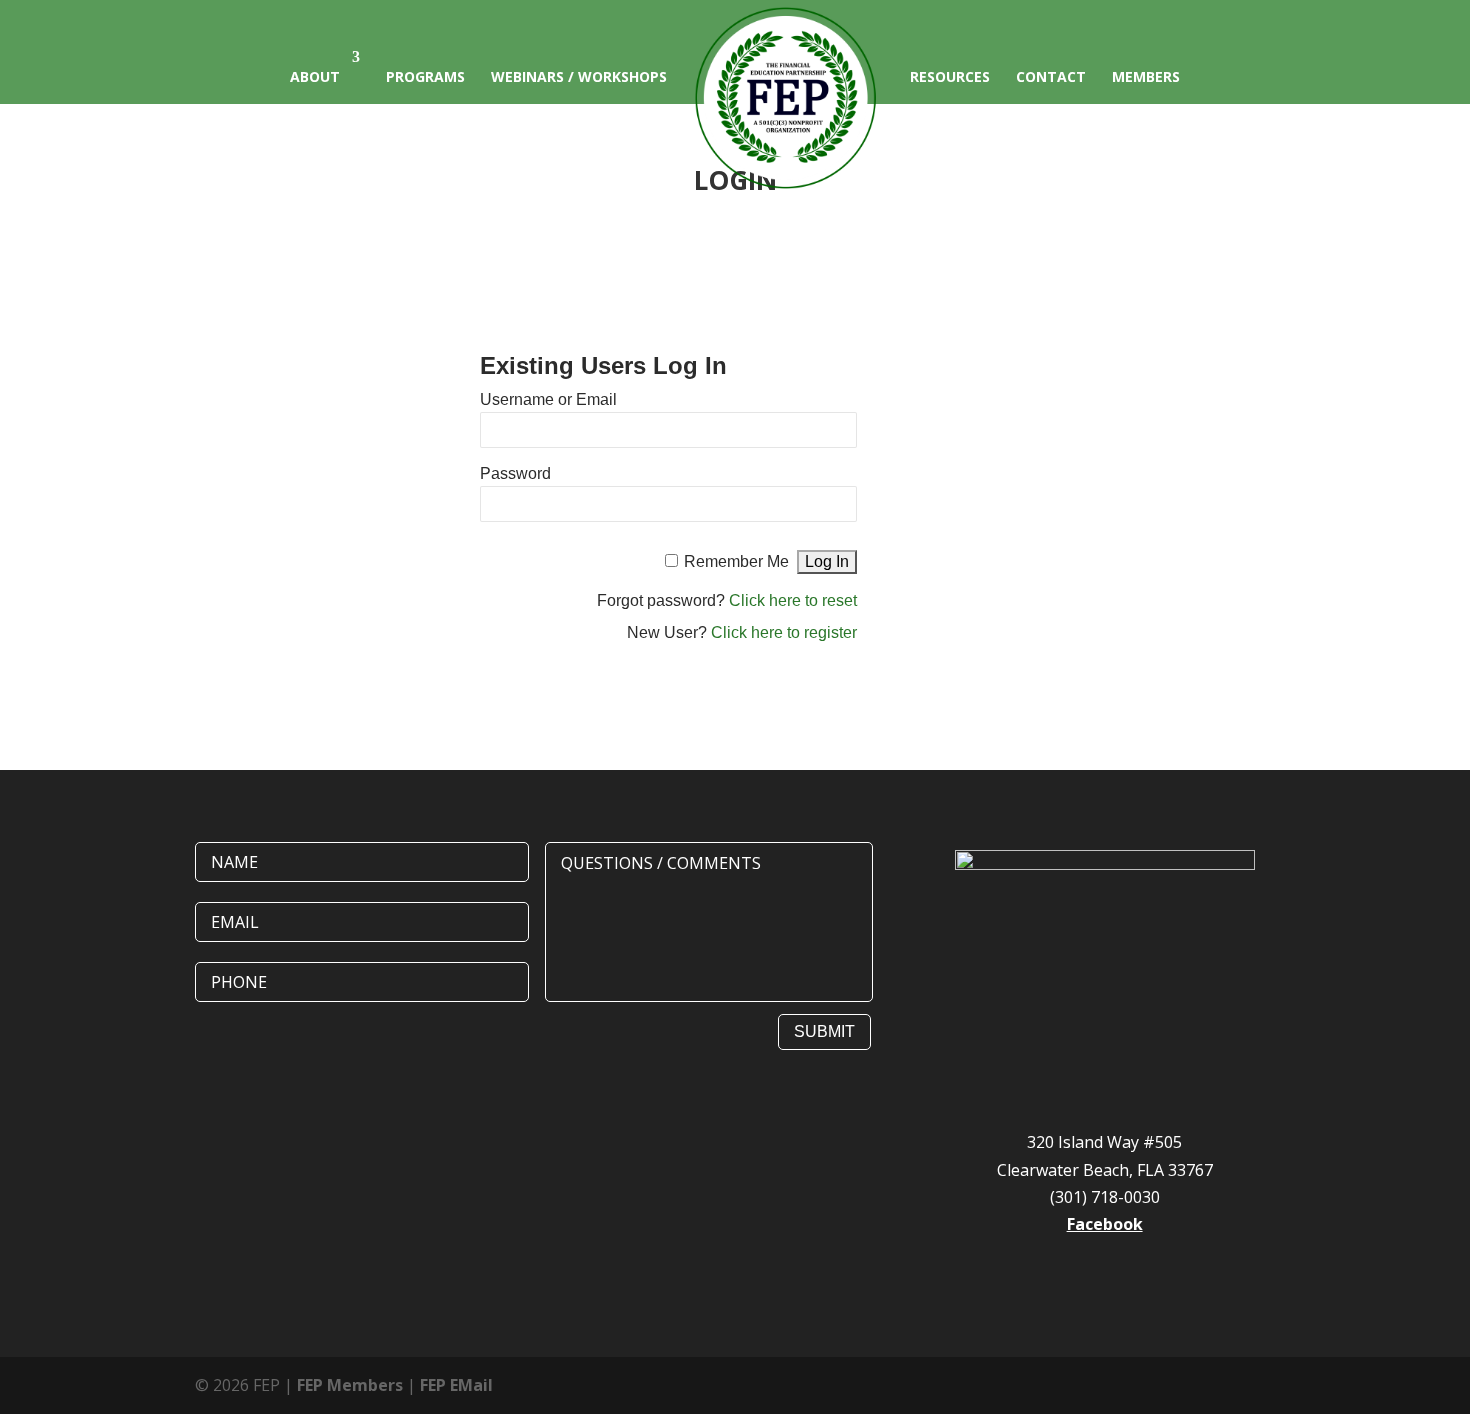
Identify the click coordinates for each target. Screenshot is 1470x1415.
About (315, 76)
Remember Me (736, 561)
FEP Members (350, 1385)
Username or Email (548, 399)
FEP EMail (456, 1385)
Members (1146, 76)
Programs (425, 76)
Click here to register (784, 632)
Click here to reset (793, 600)
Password (515, 473)
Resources (950, 76)
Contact (1051, 76)
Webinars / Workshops (579, 76)
